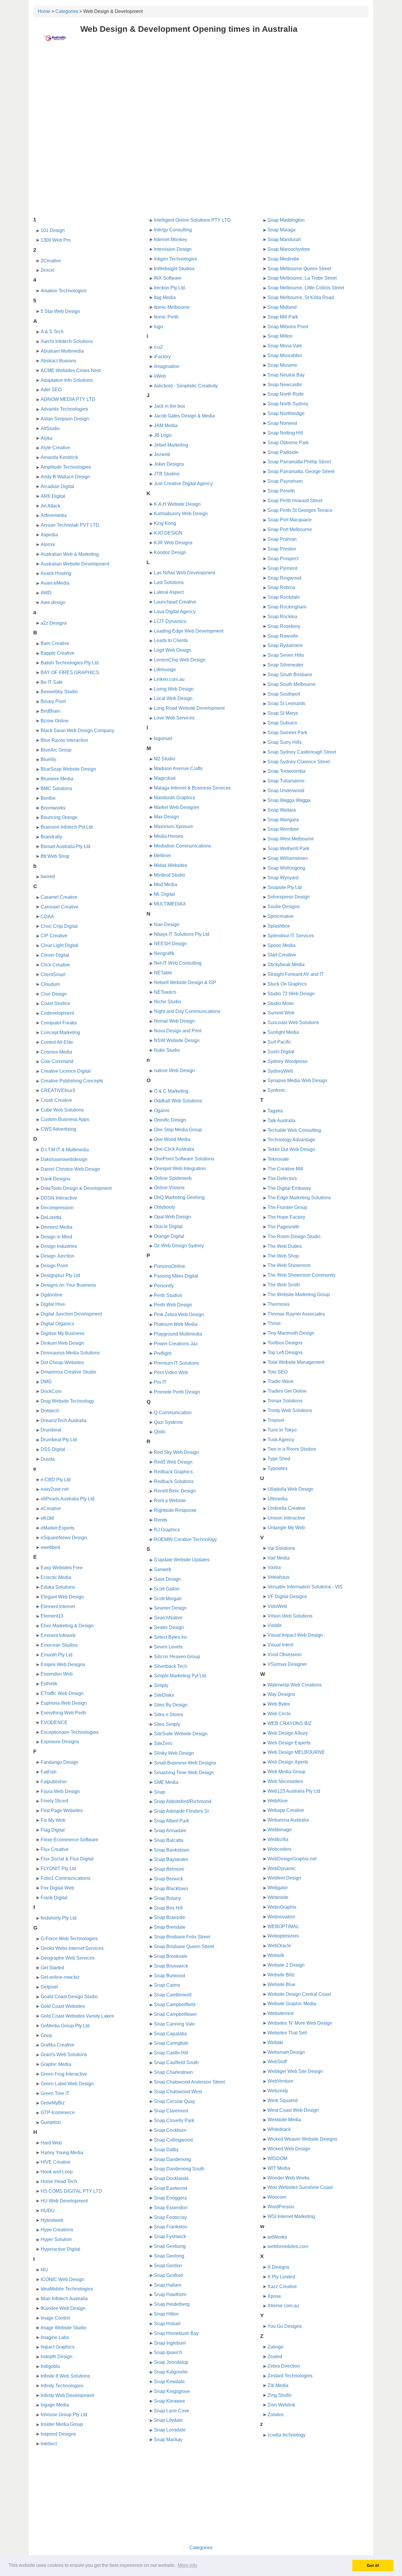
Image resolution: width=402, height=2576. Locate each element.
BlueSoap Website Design (68, 769)
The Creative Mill (285, 1169)
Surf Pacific (279, 1042)
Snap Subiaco (282, 723)
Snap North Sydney (288, 404)
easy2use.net (55, 1489)
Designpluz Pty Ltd (60, 1275)
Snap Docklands (171, 2178)
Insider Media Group (62, 2424)
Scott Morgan (168, 1599)
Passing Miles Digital (176, 1276)
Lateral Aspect (169, 592)
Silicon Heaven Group (177, 1657)
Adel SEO (51, 390)
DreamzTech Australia (64, 1420)
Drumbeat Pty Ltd (59, 1440)
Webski (275, 2042)
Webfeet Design (284, 1878)
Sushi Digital (281, 1052)
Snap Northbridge (286, 413)
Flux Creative (55, 1849)
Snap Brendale (170, 1927)
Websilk (276, 1955)
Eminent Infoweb (58, 1635)
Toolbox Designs (285, 1343)
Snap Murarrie (282, 365)
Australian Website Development (75, 564)
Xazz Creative (282, 2286)
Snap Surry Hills (285, 742)
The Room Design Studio (294, 1236)
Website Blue (281, 1984)
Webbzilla (278, 1839)
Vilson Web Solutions (290, 1616)
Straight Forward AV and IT (296, 974)
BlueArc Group (56, 750)
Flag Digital (53, 1830)
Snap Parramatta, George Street (301, 471)
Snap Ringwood (284, 578)
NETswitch (165, 992)
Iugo (158, 327)
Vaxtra (274, 1567)
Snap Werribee (283, 829)
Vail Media (279, 1558)
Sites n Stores (168, 1715)
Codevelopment (57, 1013)
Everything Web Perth (63, 1713)
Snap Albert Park (172, 1821)
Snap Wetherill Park (288, 849)
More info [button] (187, 2565)
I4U (44, 2270)
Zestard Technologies (290, 2376)
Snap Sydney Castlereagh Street (302, 752)
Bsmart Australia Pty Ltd (65, 846)
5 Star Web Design (60, 311)
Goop (46, 2035)
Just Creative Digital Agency (183, 483)
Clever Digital (55, 955)
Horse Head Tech (59, 2181)
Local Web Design (173, 698)
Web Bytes (279, 1704)
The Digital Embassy (289, 1188)
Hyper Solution (56, 2239)
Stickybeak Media (286, 964)
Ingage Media (55, 2405)
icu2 (158, 347)
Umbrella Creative (286, 1508)
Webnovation (281, 1917)
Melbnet (162, 856)
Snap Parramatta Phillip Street (299, 462)
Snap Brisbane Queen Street (184, 1946)
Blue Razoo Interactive (64, 740)
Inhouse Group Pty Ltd (64, 2415)
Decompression (57, 1208)
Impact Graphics (58, 2347)
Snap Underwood (286, 791)
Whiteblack (279, 2129)
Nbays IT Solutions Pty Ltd (182, 934)
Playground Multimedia (178, 1334)
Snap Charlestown (173, 2072)
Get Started (52, 1968)
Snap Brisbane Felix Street (182, 1937)
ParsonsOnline (170, 1266)
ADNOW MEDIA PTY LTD (68, 399)
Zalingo (275, 2347)
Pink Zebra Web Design (179, 1314)
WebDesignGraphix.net (292, 1859)
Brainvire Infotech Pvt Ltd (67, 827)
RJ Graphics (167, 1530)
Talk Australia (281, 1121)
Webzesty (278, 2091)
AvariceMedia (55, 583)
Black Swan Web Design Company (77, 730)
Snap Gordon (168, 2266)
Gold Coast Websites (63, 2006)
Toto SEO (278, 1372)
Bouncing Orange (59, 817)
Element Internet (58, 1607)
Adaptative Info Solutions (67, 380)
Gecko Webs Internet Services (72, 1948)
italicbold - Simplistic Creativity (186, 386)
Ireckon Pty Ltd (169, 288)
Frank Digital (54, 1898)
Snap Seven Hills (286, 655)
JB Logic (163, 435)
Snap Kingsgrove (172, 2391)
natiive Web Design (174, 1070)
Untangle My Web (286, 1528)
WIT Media (279, 2168)
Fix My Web (53, 1820)
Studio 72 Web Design (291, 994)
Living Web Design (174, 689)
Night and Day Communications (187, 1011)
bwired (48, 876)
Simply (161, 1685)
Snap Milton (280, 336)
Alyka (46, 438)
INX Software (168, 278)
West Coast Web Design (293, 2110)
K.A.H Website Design (177, 504)
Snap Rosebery (284, 626)
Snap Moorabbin (285, 355)
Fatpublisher (54, 1782)
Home (44, 11)
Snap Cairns (167, 1985)
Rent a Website (170, 1501)
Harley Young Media (62, 2153)
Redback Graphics (173, 1472)
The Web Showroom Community (301, 1275)
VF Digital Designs (287, 1596)
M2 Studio (165, 759)
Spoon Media (281, 945)
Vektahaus (279, 1577)
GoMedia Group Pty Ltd (65, 2026)
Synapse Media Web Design (297, 1080)
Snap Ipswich (168, 2352)
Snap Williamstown (288, 858)
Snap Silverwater (285, 665)
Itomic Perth (166, 317)
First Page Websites (62, 1811)
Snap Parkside (283, 452)
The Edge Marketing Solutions (299, 1198)
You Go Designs (285, 2326)
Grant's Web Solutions (64, 2055)
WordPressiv (281, 2207)
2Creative (51, 261)
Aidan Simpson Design (65, 419)
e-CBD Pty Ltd (56, 1480)
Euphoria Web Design (64, 1703)
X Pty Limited (281, 2277)
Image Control (55, 2318)
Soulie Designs (284, 907)
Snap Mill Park (283, 317)
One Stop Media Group (178, 1130)
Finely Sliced (54, 1801)
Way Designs (281, 1694)
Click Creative (55, 965)
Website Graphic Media (292, 2004)
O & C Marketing (171, 1091)
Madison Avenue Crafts (178, 768)
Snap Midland (282, 307)
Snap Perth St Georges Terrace (300, 510)
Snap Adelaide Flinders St (181, 1811)
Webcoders (279, 1849)
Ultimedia (278, 1499)
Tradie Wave (281, 1381)
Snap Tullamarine (286, 781)
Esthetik (49, 1684)
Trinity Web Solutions (290, 1410)
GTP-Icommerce (58, 2113)
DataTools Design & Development (76, 1188)
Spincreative (281, 916)
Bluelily (48, 759)
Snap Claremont (171, 2111)
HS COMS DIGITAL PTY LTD (71, 2191)
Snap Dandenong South (179, 2169)
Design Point (54, 1266)
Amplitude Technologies (66, 467)
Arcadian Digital (57, 486)
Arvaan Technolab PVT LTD (70, 525)
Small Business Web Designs (185, 1763)
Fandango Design (59, 1762)
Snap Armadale (170, 1831)
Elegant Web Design (62, 1597)
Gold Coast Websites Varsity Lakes (77, 2016)
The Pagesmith (283, 1227)
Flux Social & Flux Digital (67, 1859)
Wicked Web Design (289, 2149)
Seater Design (169, 1627)
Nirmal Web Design (174, 1021)
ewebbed (50, 1547)
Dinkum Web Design (62, 1343)
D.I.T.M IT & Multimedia (65, 1150)
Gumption (51, 2122)
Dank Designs (55, 1179)
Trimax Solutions (285, 1401)
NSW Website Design (177, 1040)
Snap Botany (167, 1898)
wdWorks (277, 2237)
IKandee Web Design (63, 2308)
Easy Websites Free (62, 1568)
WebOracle (279, 1946)
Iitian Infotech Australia (64, 2299)
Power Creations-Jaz (176, 1344)
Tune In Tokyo (282, 1430)
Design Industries (59, 1246)
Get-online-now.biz (60, 1977)
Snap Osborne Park (288, 443)
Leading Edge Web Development (189, 631)
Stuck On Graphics (287, 984)
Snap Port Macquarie (290, 520)
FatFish (49, 1772)
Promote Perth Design (177, 1392)
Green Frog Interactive (64, 2074)
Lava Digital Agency (175, 612)
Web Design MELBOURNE (296, 1752)
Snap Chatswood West (178, 2092)
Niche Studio (167, 1002)
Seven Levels (168, 1647)
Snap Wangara (283, 820)
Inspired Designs (58, 2434)
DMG (46, 1382)
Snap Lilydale (168, 2420)
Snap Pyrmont (282, 568)
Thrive (274, 1323)
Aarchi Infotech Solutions (67, 341)
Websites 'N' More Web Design (300, 2023)
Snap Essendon (171, 2208)
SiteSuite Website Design (181, 1734)
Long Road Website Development (189, 708)
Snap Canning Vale (174, 2024)
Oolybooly (165, 1207)
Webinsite (278, 1897)
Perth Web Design (173, 1305)
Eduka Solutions (58, 1587)
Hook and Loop (57, 2172)
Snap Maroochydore (289, 249)
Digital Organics (57, 1324)
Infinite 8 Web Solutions (65, 2376)
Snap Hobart (167, 2324)
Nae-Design (167, 924)
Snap (160, 1792)
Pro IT (160, 1382)
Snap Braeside (170, 1917)
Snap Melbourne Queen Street (299, 269)
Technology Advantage (291, 1140)
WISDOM (277, 2158)
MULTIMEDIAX (170, 904)
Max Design (166, 817)
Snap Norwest (282, 423)
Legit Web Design (173, 650)
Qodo (160, 1432)
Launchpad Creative (175, 602)
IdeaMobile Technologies (67, 2289)
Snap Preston (282, 549)
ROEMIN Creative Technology (185, 1539)
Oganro (162, 1110)
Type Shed (279, 1459)
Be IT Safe (52, 682)
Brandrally (51, 837)
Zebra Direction (284, 2366)
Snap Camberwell (173, 1995)
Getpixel (49, 1987)
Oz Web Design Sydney (179, 1246)
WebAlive (278, 1801)
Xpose (274, 2296)
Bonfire (48, 798)
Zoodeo (276, 2415)
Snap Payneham (285, 481)
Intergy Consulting (173, 230)
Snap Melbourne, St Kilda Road (301, 297)
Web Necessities (285, 1781)
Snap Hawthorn (170, 2294)
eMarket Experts (58, 1528)
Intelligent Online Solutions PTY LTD (192, 220)
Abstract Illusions (58, 361)
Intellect (49, 2444)
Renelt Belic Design (175, 1491)
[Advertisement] (201, 93)
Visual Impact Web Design (295, 1635)
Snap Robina (281, 587)
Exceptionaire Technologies (70, 1732)
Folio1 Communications (65, 1878)
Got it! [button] (373, 2565)
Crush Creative (56, 1100)
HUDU (48, 2211)
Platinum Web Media (176, 1324)
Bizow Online (55, 721)
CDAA (47, 917)
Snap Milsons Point (288, 327)
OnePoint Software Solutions (184, 1159)
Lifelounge (165, 670)
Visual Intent (280, 1645)
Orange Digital (169, 1236)
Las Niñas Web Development (185, 573)
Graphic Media (56, 2064)
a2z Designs (54, 623)
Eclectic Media (56, 1577)
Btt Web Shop (55, 856)
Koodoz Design (170, 552)
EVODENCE (54, 1722)
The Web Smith (284, 1285)
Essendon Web (57, 1674)
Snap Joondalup (171, 2362)
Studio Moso (281, 1003)
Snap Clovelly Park (174, 2120)
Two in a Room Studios (292, 1449)
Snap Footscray (170, 2217)
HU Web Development (64, 2201)
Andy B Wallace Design (65, 477)
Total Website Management (296, 1362)
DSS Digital (53, 1449)
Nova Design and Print (178, 1031)
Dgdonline (52, 1295)
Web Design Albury (288, 1733)
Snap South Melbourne (292, 684)
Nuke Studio (167, 1050)
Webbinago (280, 1830)
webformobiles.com (288, 2246)
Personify (164, 1286)
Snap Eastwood (171, 2188)
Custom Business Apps (65, 1119)
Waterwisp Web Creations (295, 1685)
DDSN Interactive (59, 1198)
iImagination (167, 366)
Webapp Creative (286, 1810)
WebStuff (277, 2062)
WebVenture (280, 2081)
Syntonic (277, 1090)
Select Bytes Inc (171, 1637)
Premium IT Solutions (176, 1363)
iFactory (162, 357)
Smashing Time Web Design (184, 1773)
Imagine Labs (55, 2337)
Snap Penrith (281, 491)
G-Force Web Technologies (69, 1939)
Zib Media (278, 2385)
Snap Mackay (168, 2440)
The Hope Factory (286, 1217)
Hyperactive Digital (60, 2249)
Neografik (164, 953)
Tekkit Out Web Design (291, 1149)
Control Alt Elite (57, 1042)
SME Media (166, 1782)
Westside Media (284, 2120)
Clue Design (54, 994)
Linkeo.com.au (169, 679)
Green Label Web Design (67, 2084)
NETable (163, 973)
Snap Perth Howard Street (295, 501)
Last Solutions (169, 582)
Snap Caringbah (171, 2043)
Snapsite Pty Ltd (285, 887)
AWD (46, 593)
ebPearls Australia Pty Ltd (68, 1499)
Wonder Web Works (288, 2178)
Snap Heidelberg (172, 2304)
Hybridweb (52, 2220)
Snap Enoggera (170, 2198)
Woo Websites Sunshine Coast (300, 2187)
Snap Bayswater (171, 1859)
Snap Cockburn (170, 2130)
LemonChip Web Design (180, 660)
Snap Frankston (171, 2227)
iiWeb (160, 376)
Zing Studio (280, 2395)
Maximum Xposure (173, 826)
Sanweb (163, 1569)
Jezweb (162, 454)
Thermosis (279, 1304)
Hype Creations (57, 2230)
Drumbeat (51, 1430)
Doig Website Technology (67, 1401)
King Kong (165, 523)
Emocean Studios (59, 1645)
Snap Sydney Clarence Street (299, 762)
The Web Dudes (285, 1246)
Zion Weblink (281, 2405)
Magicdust (165, 778)
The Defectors (282, 1178)
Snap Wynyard (283, 878)
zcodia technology (286, 2435)
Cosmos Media (56, 1052)
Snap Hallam (168, 2285)
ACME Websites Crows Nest (71, 370)
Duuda (48, 1459)
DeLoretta (51, 1217)
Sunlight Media (283, 1032)
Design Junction (58, 1256)
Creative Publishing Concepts (72, 1081)
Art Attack (50, 506)
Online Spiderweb (173, 1178)
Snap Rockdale (284, 597)
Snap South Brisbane (290, 675)
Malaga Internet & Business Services (192, 788)
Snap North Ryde (286, 394)
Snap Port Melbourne (290, 529)
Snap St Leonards (286, 703)
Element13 (52, 1616)
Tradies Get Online (287, 1391)
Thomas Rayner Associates (296, 1314)
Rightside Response (175, 1510)
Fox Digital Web (57, 1888)
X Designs (278, 2267)
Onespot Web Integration (180, 1168)
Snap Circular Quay (175, 2101)
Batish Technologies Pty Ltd (70, 663)
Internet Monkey (171, 239)
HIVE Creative (56, 2162)
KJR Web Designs (173, 543)
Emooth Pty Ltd (57, 1655)
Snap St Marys (283, 713)
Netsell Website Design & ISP (185, 982)
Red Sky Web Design (176, 1452)
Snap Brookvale (171, 1956)
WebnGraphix (282, 1907)
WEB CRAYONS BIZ (290, 1723)
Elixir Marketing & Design (67, 1626)
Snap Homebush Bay (176, 2333)
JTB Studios (167, 474)
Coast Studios (55, 1003)
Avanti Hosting (56, 573)
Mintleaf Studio (170, 875)
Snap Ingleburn (170, 2343)
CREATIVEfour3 (58, 1090)
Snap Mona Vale (285, 346)
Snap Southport (284, 694)
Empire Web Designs (63, 1664)
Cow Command (57, 1061)
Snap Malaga (281, 230)
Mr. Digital (164, 894)
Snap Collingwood (173, 2140)
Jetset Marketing (171, 445)
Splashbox (279, 926)
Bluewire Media (57, 779)
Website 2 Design (286, 1965)
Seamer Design (170, 1608)
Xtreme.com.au (283, 2306)
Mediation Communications (182, 846)
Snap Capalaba (170, 2034)
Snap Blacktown (171, 1889)
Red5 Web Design (173, 1462)
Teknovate (278, 1159)
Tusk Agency (281, 1440)
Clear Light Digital (59, 945)
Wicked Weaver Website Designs (302, 2139)
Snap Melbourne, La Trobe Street (302, 278)
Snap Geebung (170, 2246)
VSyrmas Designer (287, 1664)
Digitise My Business (63, 1333)
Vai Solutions (281, 1548)
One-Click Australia (174, 1149)
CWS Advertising (58, 1129)
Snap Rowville (283, 636)
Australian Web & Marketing (70, 554)
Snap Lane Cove (172, 2411)
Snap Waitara (282, 810)
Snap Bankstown (172, 1850)
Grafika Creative (58, 2045)
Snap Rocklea (282, 617)
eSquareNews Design (64, 1538)
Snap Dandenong (172, 2159)
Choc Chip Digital (59, 926)
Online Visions (169, 1188)
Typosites (278, 1468)
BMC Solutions (56, 788)
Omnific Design (170, 1120)
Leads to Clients (171, 640)
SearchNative (168, 1618)
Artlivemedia (54, 515)
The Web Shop (283, 1256)
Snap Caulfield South (176, 2062)
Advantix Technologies (64, 409)
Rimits (161, 1520)
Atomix (48, 544)
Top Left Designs (285, 1352)
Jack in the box (170, 406)
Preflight (163, 1353)
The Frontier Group (287, 1207)
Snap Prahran (282, 539)
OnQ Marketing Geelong (179, 1197)
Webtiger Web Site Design (295, 2071)
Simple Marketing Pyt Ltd (180, 1676)
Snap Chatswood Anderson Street (189, 2082)
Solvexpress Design (289, 897)
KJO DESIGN (168, 533)
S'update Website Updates (182, 1560)
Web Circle (279, 1714)
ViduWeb (277, 1606)
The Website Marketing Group (299, 1294)
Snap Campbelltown (175, 2014)
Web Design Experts (289, 1743)
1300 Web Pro (56, 240)
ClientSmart (53, 974)
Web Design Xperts (288, 1762)
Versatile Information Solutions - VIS (305, 1587)
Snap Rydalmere (285, 645)
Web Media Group (286, 1772)
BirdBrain (50, 711)
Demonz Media (57, 1227)
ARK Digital (53, 496)
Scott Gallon (167, 1589)
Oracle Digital (168, 1226)
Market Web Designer (177, 807)
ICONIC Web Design (62, 2279)
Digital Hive (53, 1304)
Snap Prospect (283, 559)
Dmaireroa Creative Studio (68, 1372)
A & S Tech (52, 332)
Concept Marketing (60, 1032)
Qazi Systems (168, 1422)
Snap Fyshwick (170, 2236)
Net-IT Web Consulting (178, 963)
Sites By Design (171, 1705)
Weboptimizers (283, 1936)
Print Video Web (171, 1372)
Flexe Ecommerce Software (69, 1840)
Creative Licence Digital (66, 1071)
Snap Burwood (170, 1976)
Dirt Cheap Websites (62, 1362)
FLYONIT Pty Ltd (58, 1868)
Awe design (53, 602)
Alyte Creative (55, 448)
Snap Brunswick (171, 1966)
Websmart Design (286, 2052)
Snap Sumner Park (287, 733)
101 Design (53, 230)
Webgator (278, 1888)
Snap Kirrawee (170, 2401)
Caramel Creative (59, 897)
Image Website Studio (64, 2328)
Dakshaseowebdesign (64, 1159)
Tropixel (276, 1420)
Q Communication (173, 1413)
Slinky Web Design (174, 1753)
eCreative (51, 1508)
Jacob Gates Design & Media (184, 416)
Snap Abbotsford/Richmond (183, 1801)
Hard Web (51, 2143)
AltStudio (50, 428)
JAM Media (166, 426)
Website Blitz (281, 1975)
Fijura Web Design (60, 1791)
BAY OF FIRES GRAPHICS (70, 672)
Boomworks (53, 808)
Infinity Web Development (67, 2395)
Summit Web (281, 1013)
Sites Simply (167, 1724)
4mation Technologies (64, 291)
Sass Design (167, 1579)
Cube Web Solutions (62, 1110)
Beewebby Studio (59, 692)
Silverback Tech (171, 1666)
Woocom (277, 2197)
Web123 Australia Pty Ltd (294, 1791)
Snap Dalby (166, 2150)
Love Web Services (174, 718)
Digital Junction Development (71, 1314)
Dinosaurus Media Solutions (70, 1353)
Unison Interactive (286, 1518)
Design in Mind (56, 1237)
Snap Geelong (169, 2256)
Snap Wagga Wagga (289, 800)
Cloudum (50, 984)
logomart (163, 738)
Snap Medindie (283, 259)
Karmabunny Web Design (181, 514)
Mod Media (166, 884)
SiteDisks (164, 1695)
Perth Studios (168, 1295)
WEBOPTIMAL (283, 1926)
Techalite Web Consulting (294, 1130)
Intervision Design (173, 249)
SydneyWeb (280, 1071)
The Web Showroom (289, 1265)
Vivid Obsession (285, 1654)
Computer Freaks (59, 1023)
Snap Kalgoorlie (171, 2372)
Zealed (275, 2357)
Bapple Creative (58, 653)
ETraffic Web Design (62, 1693)
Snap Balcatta (169, 1840)
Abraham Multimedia (62, 351)
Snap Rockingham (287, 607)
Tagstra (275, 1111)
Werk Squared (283, 2100)
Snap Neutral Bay (286, 375)
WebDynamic (282, 1868)
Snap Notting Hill (285, 433)
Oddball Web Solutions (178, 1101)
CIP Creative (54, 936)
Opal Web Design (172, 1217)
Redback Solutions (174, 1481)
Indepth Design (57, 2357)
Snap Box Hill (168, 1908)
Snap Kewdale (169, 2382)
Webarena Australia (288, 1820)
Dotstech (50, 1411)
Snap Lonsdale (170, 2430)
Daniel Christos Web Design (70, 1169)
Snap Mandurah (284, 239)
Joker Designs (169, 464)
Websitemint (280, 2013)
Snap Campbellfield (175, 2004)
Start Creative (282, 955)
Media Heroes (169, 836)
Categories (67, 11)
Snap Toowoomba (286, 771)
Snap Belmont (169, 1869)
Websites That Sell (287, 2033)
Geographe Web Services (68, 1958)
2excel (48, 270)
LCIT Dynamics (170, 621)
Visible (275, 1625)
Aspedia (49, 535)
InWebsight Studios (174, 269)
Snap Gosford (168, 2275)
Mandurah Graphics (175, 798)
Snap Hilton (166, 2314)
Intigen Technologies (176, 259)
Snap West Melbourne (291, 839)
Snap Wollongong (286, 868)
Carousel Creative (60, 907)
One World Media (172, 1139)
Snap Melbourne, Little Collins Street (306, 288)
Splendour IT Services (291, 936)
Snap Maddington (286, 220)
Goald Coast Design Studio (69, 1997)
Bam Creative (55, 643)
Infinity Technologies (62, 2386)
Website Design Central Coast (299, 1994)
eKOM (47, 1518)
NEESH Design (170, 944)
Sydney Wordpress (287, 1061)
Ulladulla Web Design (290, 1489)
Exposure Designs (60, 1742)
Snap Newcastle (285, 385)
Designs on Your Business (68, 1285)
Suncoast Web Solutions (293, 1022)
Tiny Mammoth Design (291, 1333)
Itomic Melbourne (172, 307)
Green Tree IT (55, 2093)
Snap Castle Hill (171, 2053)
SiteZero (163, 1743)
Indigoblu (50, 2366)
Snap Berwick (168, 1879)
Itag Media (165, 297)
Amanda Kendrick (59, 457)
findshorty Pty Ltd (59, 1918)
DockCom (51, 1391)
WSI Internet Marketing (291, 2216)
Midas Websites (171, 865)
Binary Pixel (53, 701)
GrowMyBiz (53, 2103)
